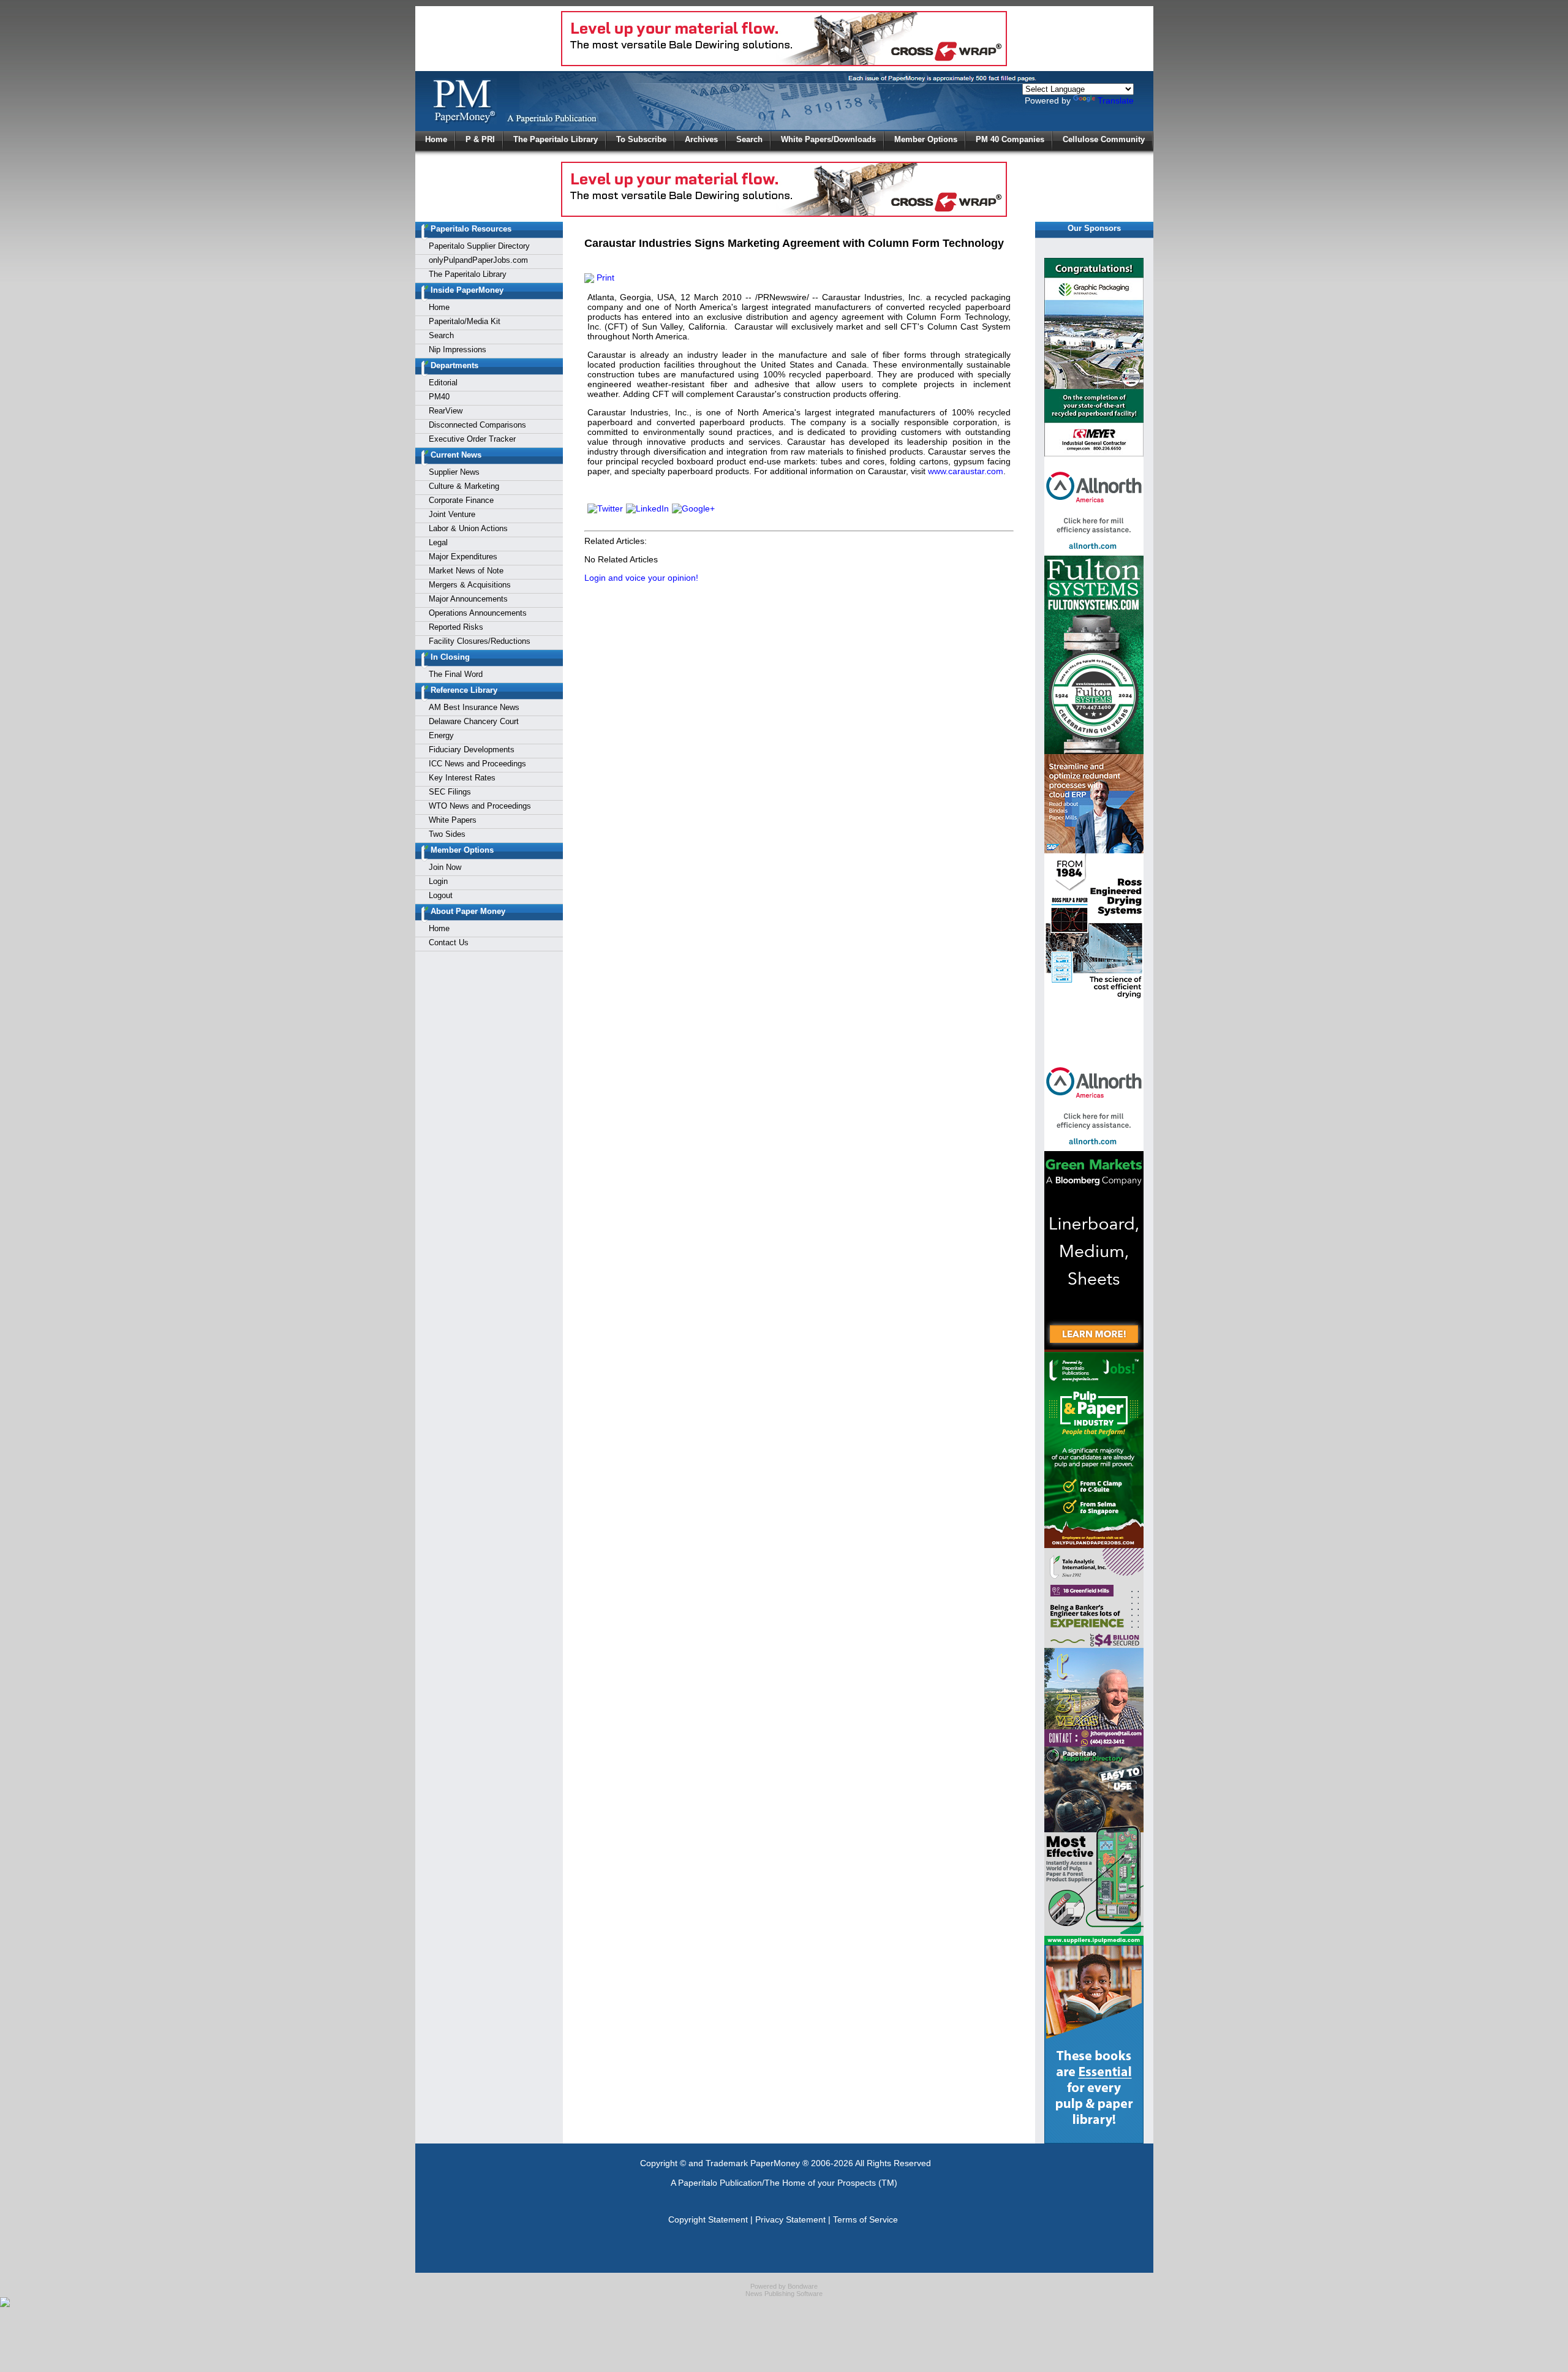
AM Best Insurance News (474, 707)
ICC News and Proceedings (477, 764)
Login (438, 881)
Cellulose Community (1104, 139)
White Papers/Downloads (828, 139)
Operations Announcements (478, 613)
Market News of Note (466, 571)
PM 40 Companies (1010, 139)
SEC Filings (450, 792)
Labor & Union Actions (468, 528)
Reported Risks (456, 627)
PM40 (439, 397)
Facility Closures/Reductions (480, 641)
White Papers (453, 820)
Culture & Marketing (464, 486)
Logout (441, 895)
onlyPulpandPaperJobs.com (478, 260)
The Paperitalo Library (556, 139)
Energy (441, 735)
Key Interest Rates (462, 778)
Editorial (443, 383)
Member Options (926, 139)
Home (436, 139)
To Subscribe (641, 139)
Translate (1116, 100)
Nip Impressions (458, 349)
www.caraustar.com (966, 471)
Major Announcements (468, 599)
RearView (446, 411)
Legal (438, 542)
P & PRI (480, 139)
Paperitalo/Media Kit (465, 321)
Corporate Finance (461, 500)
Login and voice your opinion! (641, 578)
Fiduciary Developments (472, 750)
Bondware (803, 2286)
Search (749, 139)
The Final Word (456, 674)
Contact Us (449, 942)
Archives (701, 139)
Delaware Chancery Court (474, 721)
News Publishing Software (784, 2294)
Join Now (445, 867)
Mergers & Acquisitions (470, 585)
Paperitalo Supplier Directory (479, 246)
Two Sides (447, 834)
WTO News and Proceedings (480, 806)
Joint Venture (452, 514)
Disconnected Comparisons (477, 425)
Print (604, 278)
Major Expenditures (463, 557)
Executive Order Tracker (472, 439)
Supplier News (454, 472)
